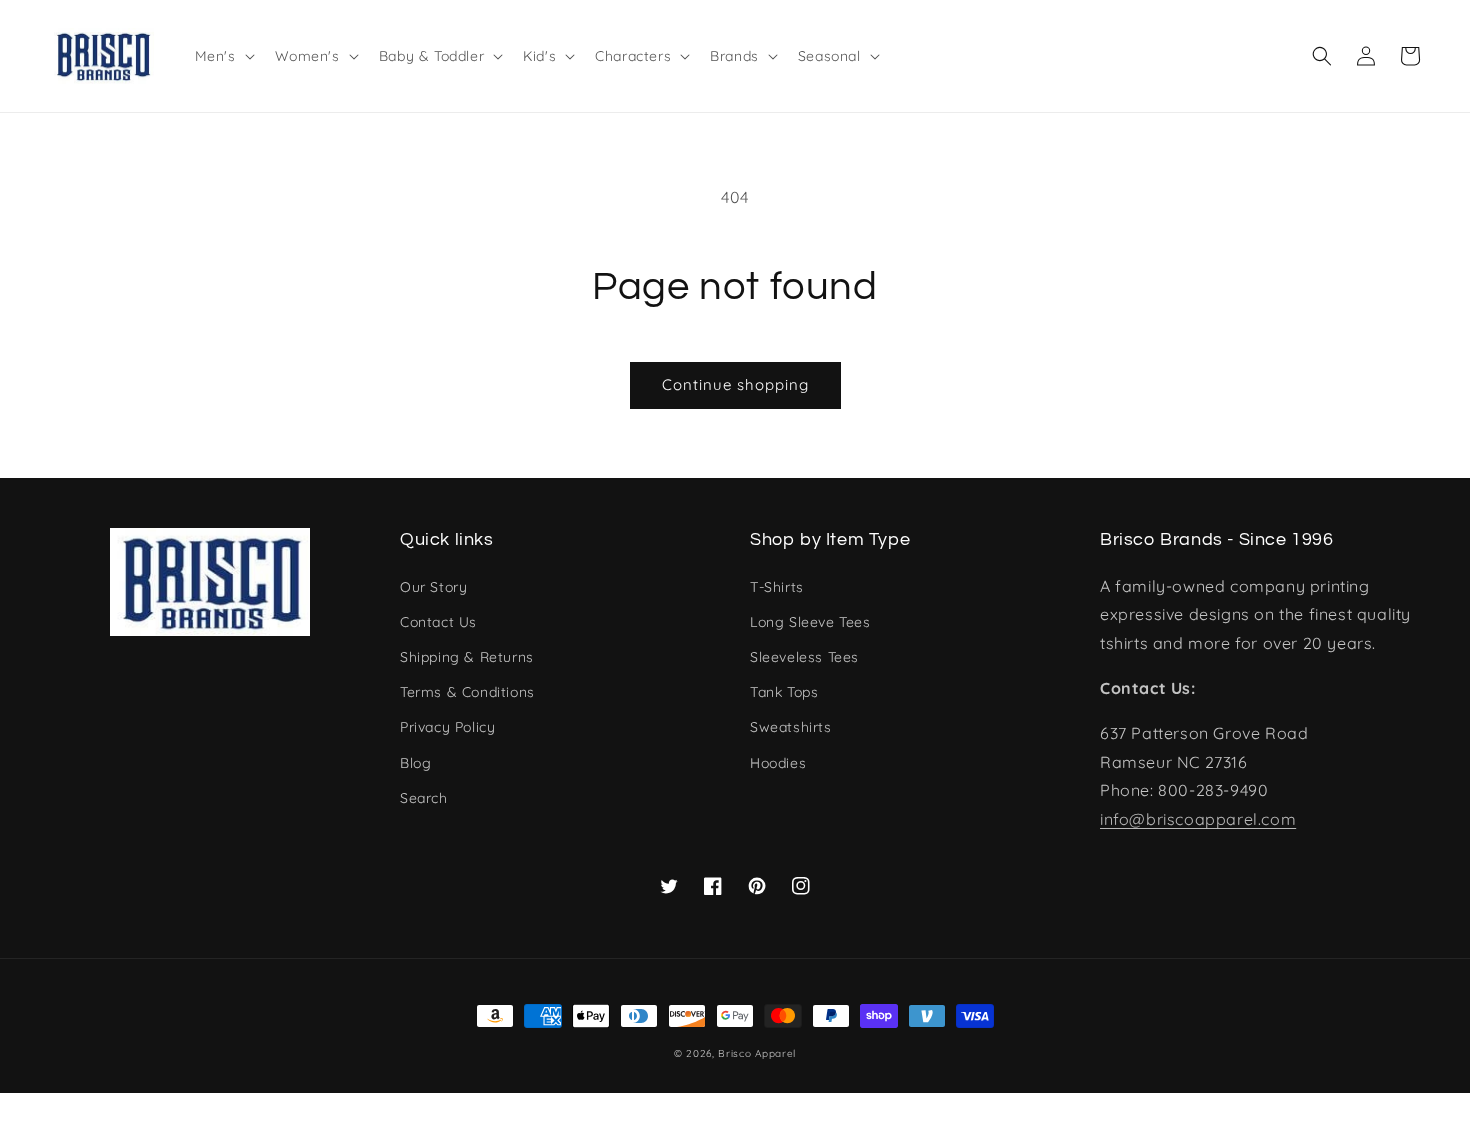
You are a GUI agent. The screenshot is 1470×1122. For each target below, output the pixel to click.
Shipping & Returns (467, 657)
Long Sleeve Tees (810, 622)
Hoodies (778, 763)
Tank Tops (784, 692)
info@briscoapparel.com (1198, 819)
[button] (1322, 56)
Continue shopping (735, 384)
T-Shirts (777, 587)
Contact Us (438, 622)
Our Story (433, 587)
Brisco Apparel (757, 1053)
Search (424, 798)
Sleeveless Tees (804, 657)
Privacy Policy (447, 727)
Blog (415, 763)
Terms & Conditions (467, 692)
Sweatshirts (791, 727)
